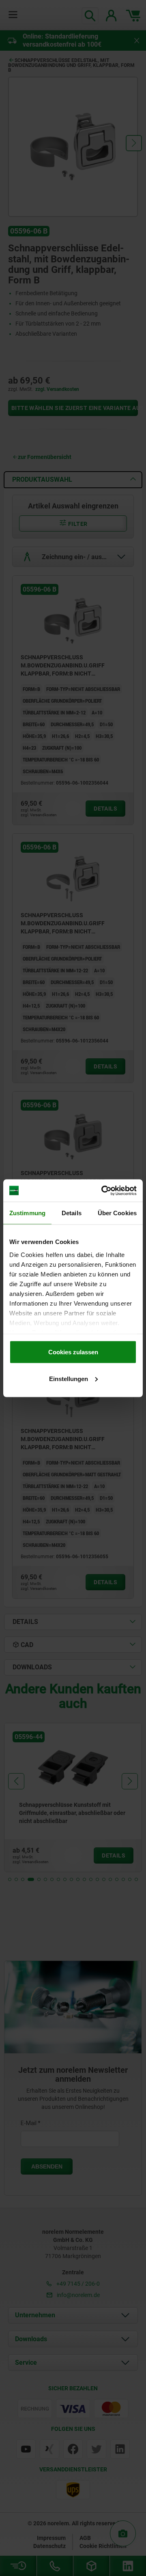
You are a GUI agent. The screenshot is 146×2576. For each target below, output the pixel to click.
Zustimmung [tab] (27, 1213)
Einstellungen (69, 1378)
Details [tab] (72, 1213)
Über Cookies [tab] (117, 1213)
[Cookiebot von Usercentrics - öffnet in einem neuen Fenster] (103, 1190)
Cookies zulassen (73, 1352)
